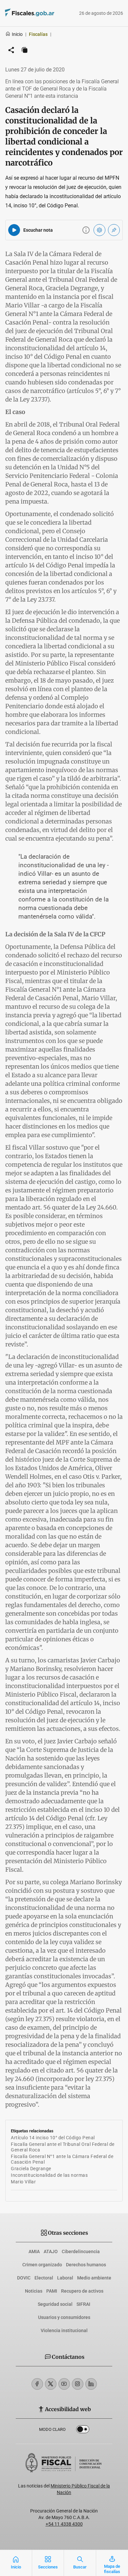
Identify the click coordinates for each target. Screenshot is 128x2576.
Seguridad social (55, 2304)
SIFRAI (83, 2304)
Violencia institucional (64, 2330)
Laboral (65, 2278)
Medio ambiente (94, 2278)
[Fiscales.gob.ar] (48, 13)
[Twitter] (51, 2384)
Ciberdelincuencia (81, 2251)
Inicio (17, 34)
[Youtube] (64, 2384)
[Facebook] (37, 2384)
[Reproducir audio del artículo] (14, 230)
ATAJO (51, 2251)
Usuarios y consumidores (64, 2317)
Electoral (44, 2278)
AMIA (34, 2251)
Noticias (34, 2291)
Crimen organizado (42, 2265)
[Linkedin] (91, 2384)
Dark (83, 2431)
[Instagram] (78, 2384)
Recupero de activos (82, 2291)
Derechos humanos (86, 2265)
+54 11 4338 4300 (64, 2524)
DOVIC (24, 2278)
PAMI (52, 2291)
